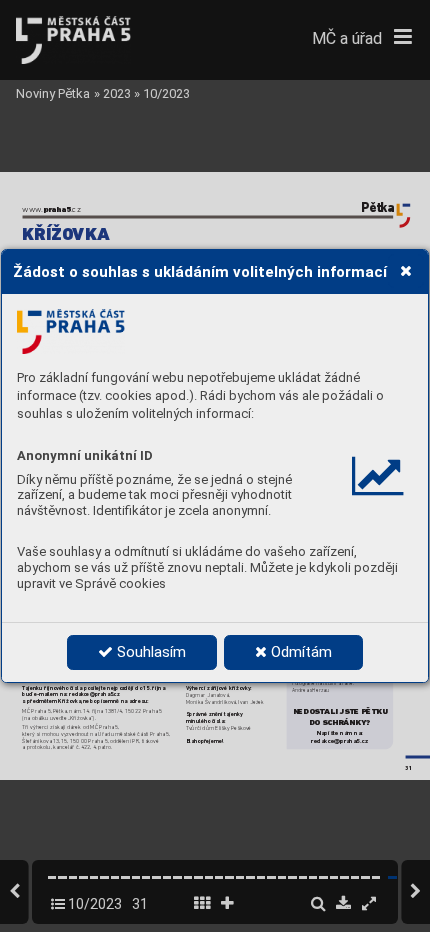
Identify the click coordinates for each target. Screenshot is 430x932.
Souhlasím (149, 652)
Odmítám (299, 652)
